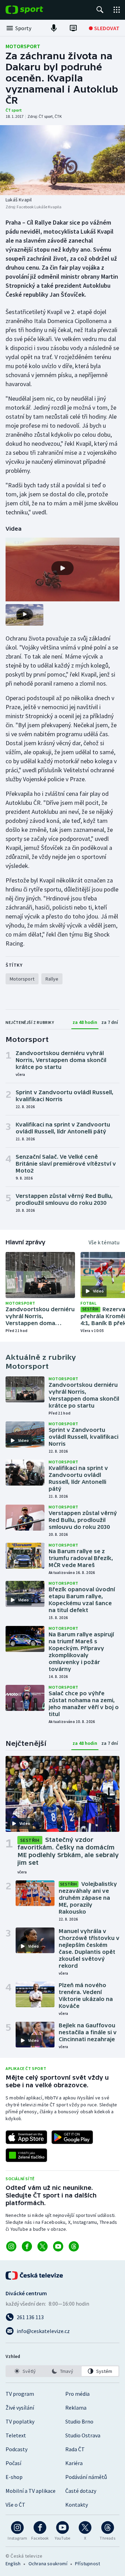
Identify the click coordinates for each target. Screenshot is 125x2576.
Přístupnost (87, 2564)
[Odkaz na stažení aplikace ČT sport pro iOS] (26, 2137)
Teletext (16, 2435)
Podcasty (16, 2449)
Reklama (76, 2408)
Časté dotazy (81, 2491)
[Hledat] (100, 10)
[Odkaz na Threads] (74, 2246)
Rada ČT (75, 2449)
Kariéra (74, 2463)
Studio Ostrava (83, 2435)
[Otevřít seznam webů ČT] (117, 10)
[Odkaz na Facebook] (27, 2246)
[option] (25, 2371)
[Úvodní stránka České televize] (35, 2275)
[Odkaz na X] (43, 2246)
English (13, 2564)
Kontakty (77, 2505)
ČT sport (14, 110)
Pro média (77, 2394)
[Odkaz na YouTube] (58, 2246)
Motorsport (23, 46)
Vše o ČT (15, 2505)
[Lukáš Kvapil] (62, 160)
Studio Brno (79, 2421)
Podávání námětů (86, 2477)
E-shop (14, 2477)
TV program (20, 2394)
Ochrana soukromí (48, 2564)
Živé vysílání (20, 2408)
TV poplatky (20, 2421)
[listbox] (62, 2371)
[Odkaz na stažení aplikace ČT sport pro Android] (72, 2137)
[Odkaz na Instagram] (11, 2246)
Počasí (13, 2463)
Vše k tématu (104, 1242)
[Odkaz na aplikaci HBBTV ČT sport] (26, 2155)
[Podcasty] (54, 28)
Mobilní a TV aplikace (31, 2491)
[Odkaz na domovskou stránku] (35, 10)
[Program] (73, 28)
